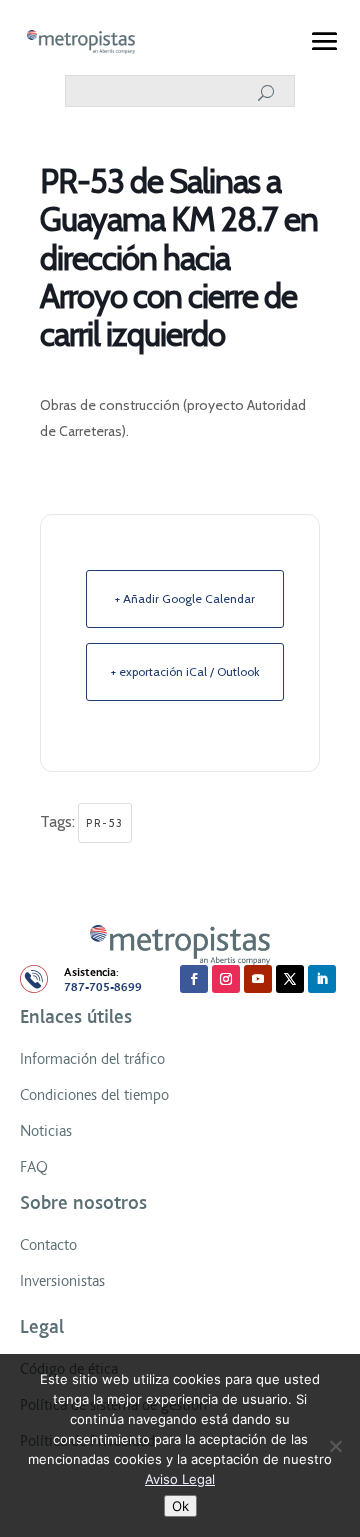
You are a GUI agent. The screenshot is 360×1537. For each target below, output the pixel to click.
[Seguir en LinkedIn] (322, 979)
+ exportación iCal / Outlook (185, 671)
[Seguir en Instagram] (226, 979)
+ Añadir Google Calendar (185, 598)
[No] (335, 1446)
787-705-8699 (103, 987)
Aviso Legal (180, 1479)
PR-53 (105, 823)
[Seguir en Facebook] (194, 979)
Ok (180, 1506)
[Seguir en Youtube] (258, 979)
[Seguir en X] (290, 979)
